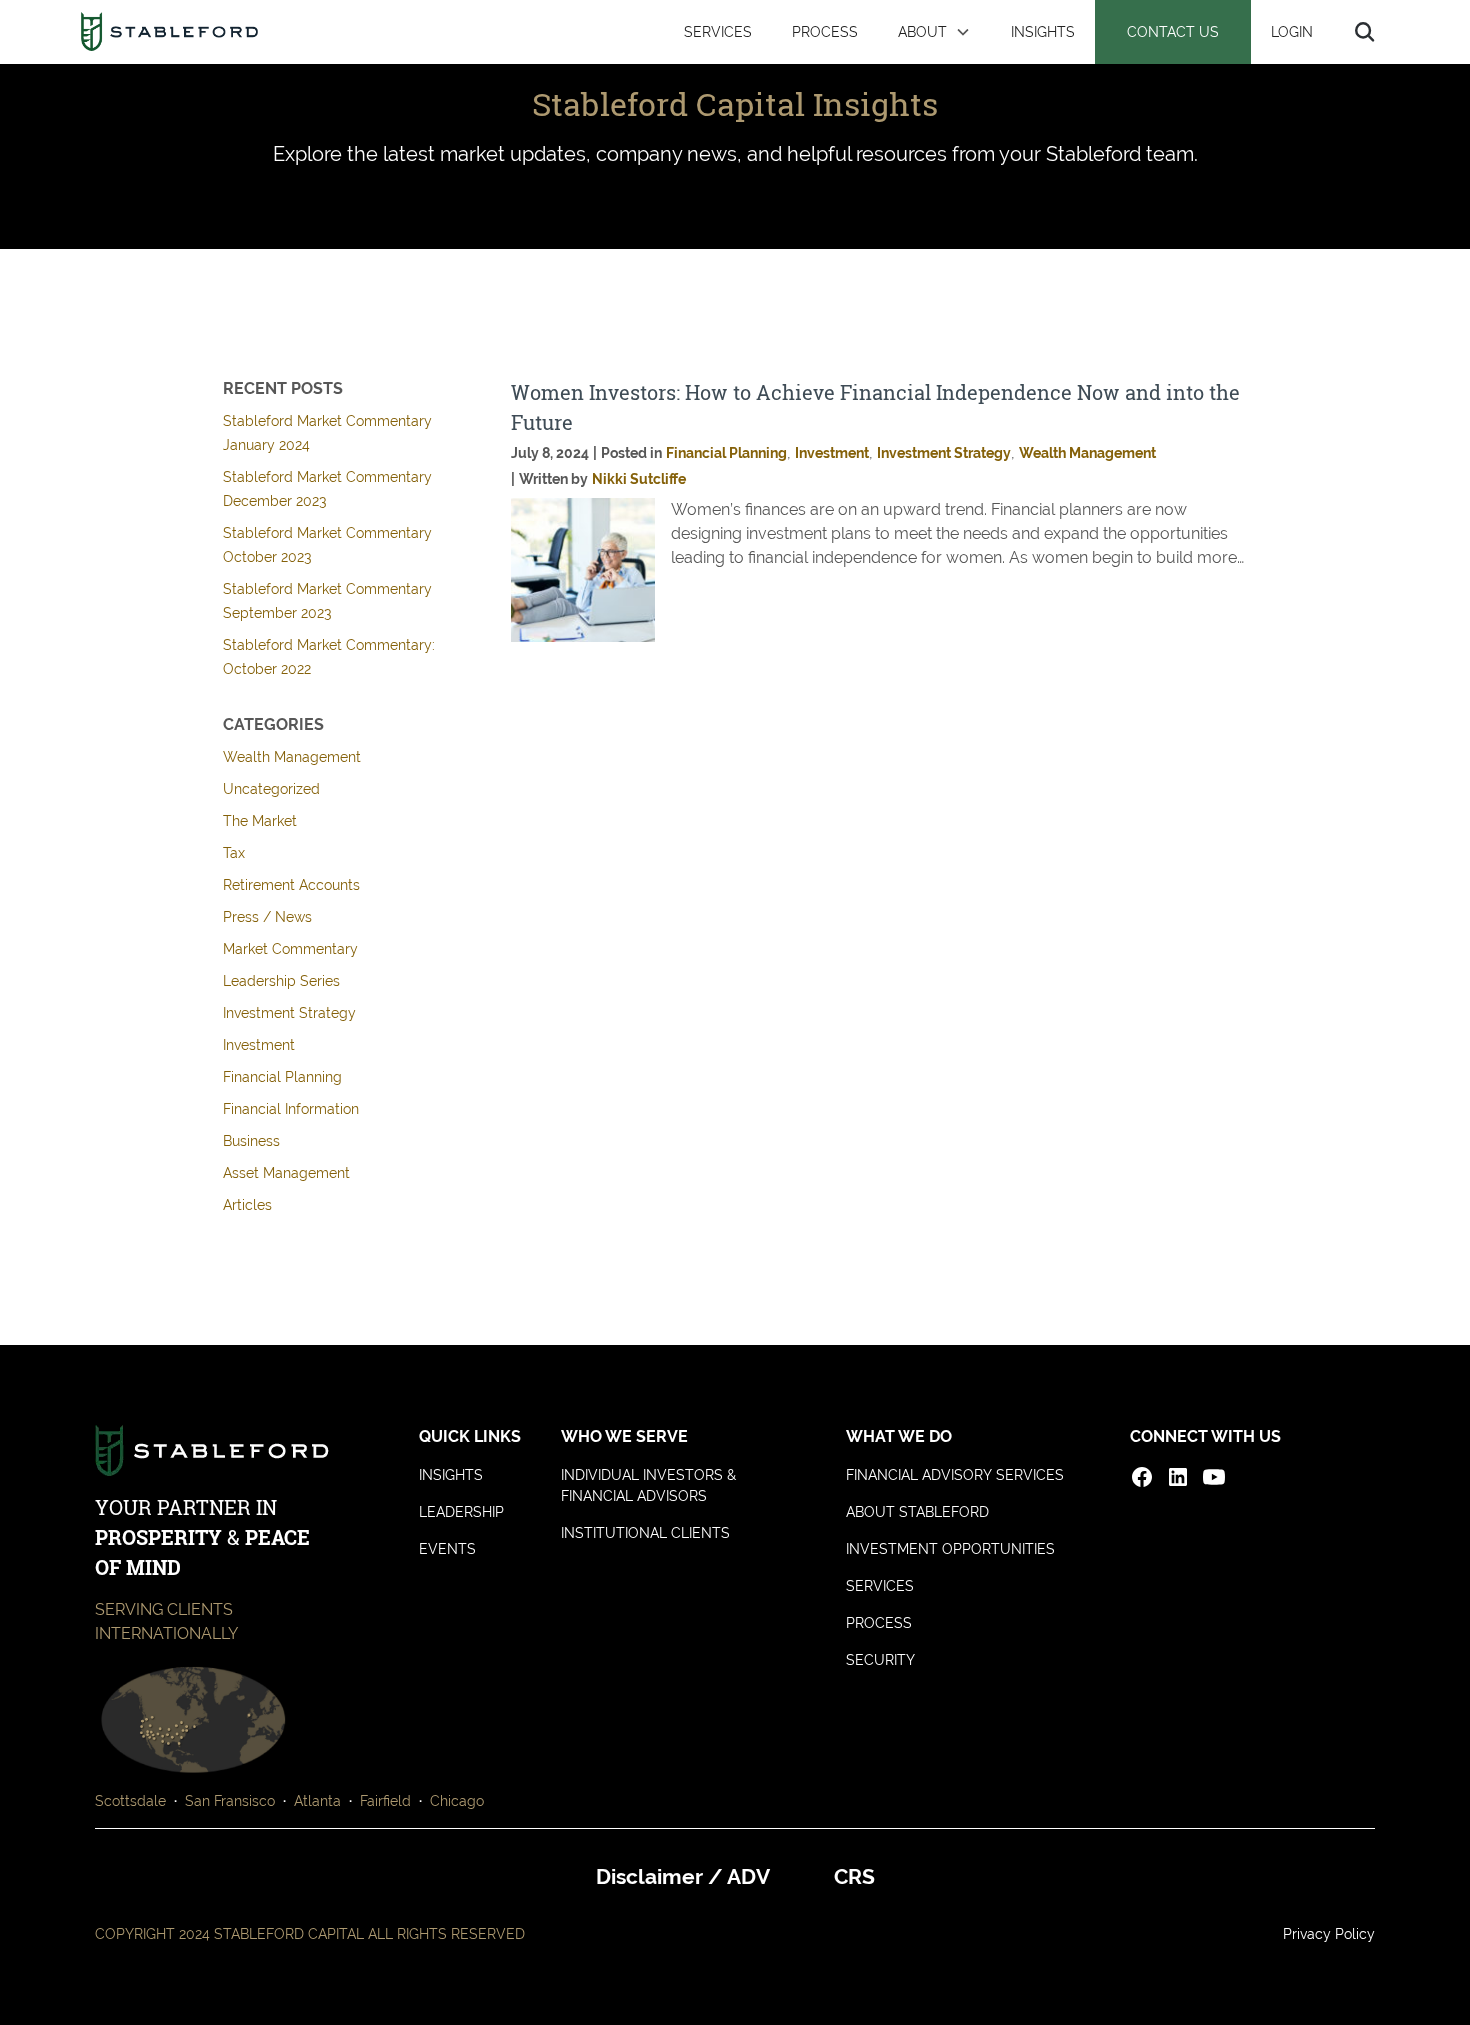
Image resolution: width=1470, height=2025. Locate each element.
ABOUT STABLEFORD (917, 1512)
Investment (259, 1045)
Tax (234, 853)
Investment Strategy (289, 1013)
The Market (260, 821)
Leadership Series (281, 981)
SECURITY (880, 1660)
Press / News (267, 917)
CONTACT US (1173, 31)
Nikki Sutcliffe (639, 479)
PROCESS (825, 31)
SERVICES (718, 31)
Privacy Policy (1329, 1934)
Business (251, 1141)
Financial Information (291, 1109)
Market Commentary (290, 949)
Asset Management (286, 1173)
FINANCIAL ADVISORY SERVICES (955, 1475)
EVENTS (447, 1549)
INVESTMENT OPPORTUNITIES (950, 1549)
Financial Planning (282, 1077)
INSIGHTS (1043, 31)
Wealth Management (292, 757)
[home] (169, 32)
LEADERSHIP (461, 1512)
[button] (934, 32)
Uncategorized (271, 789)
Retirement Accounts (291, 885)
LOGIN (1292, 31)
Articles (247, 1205)
